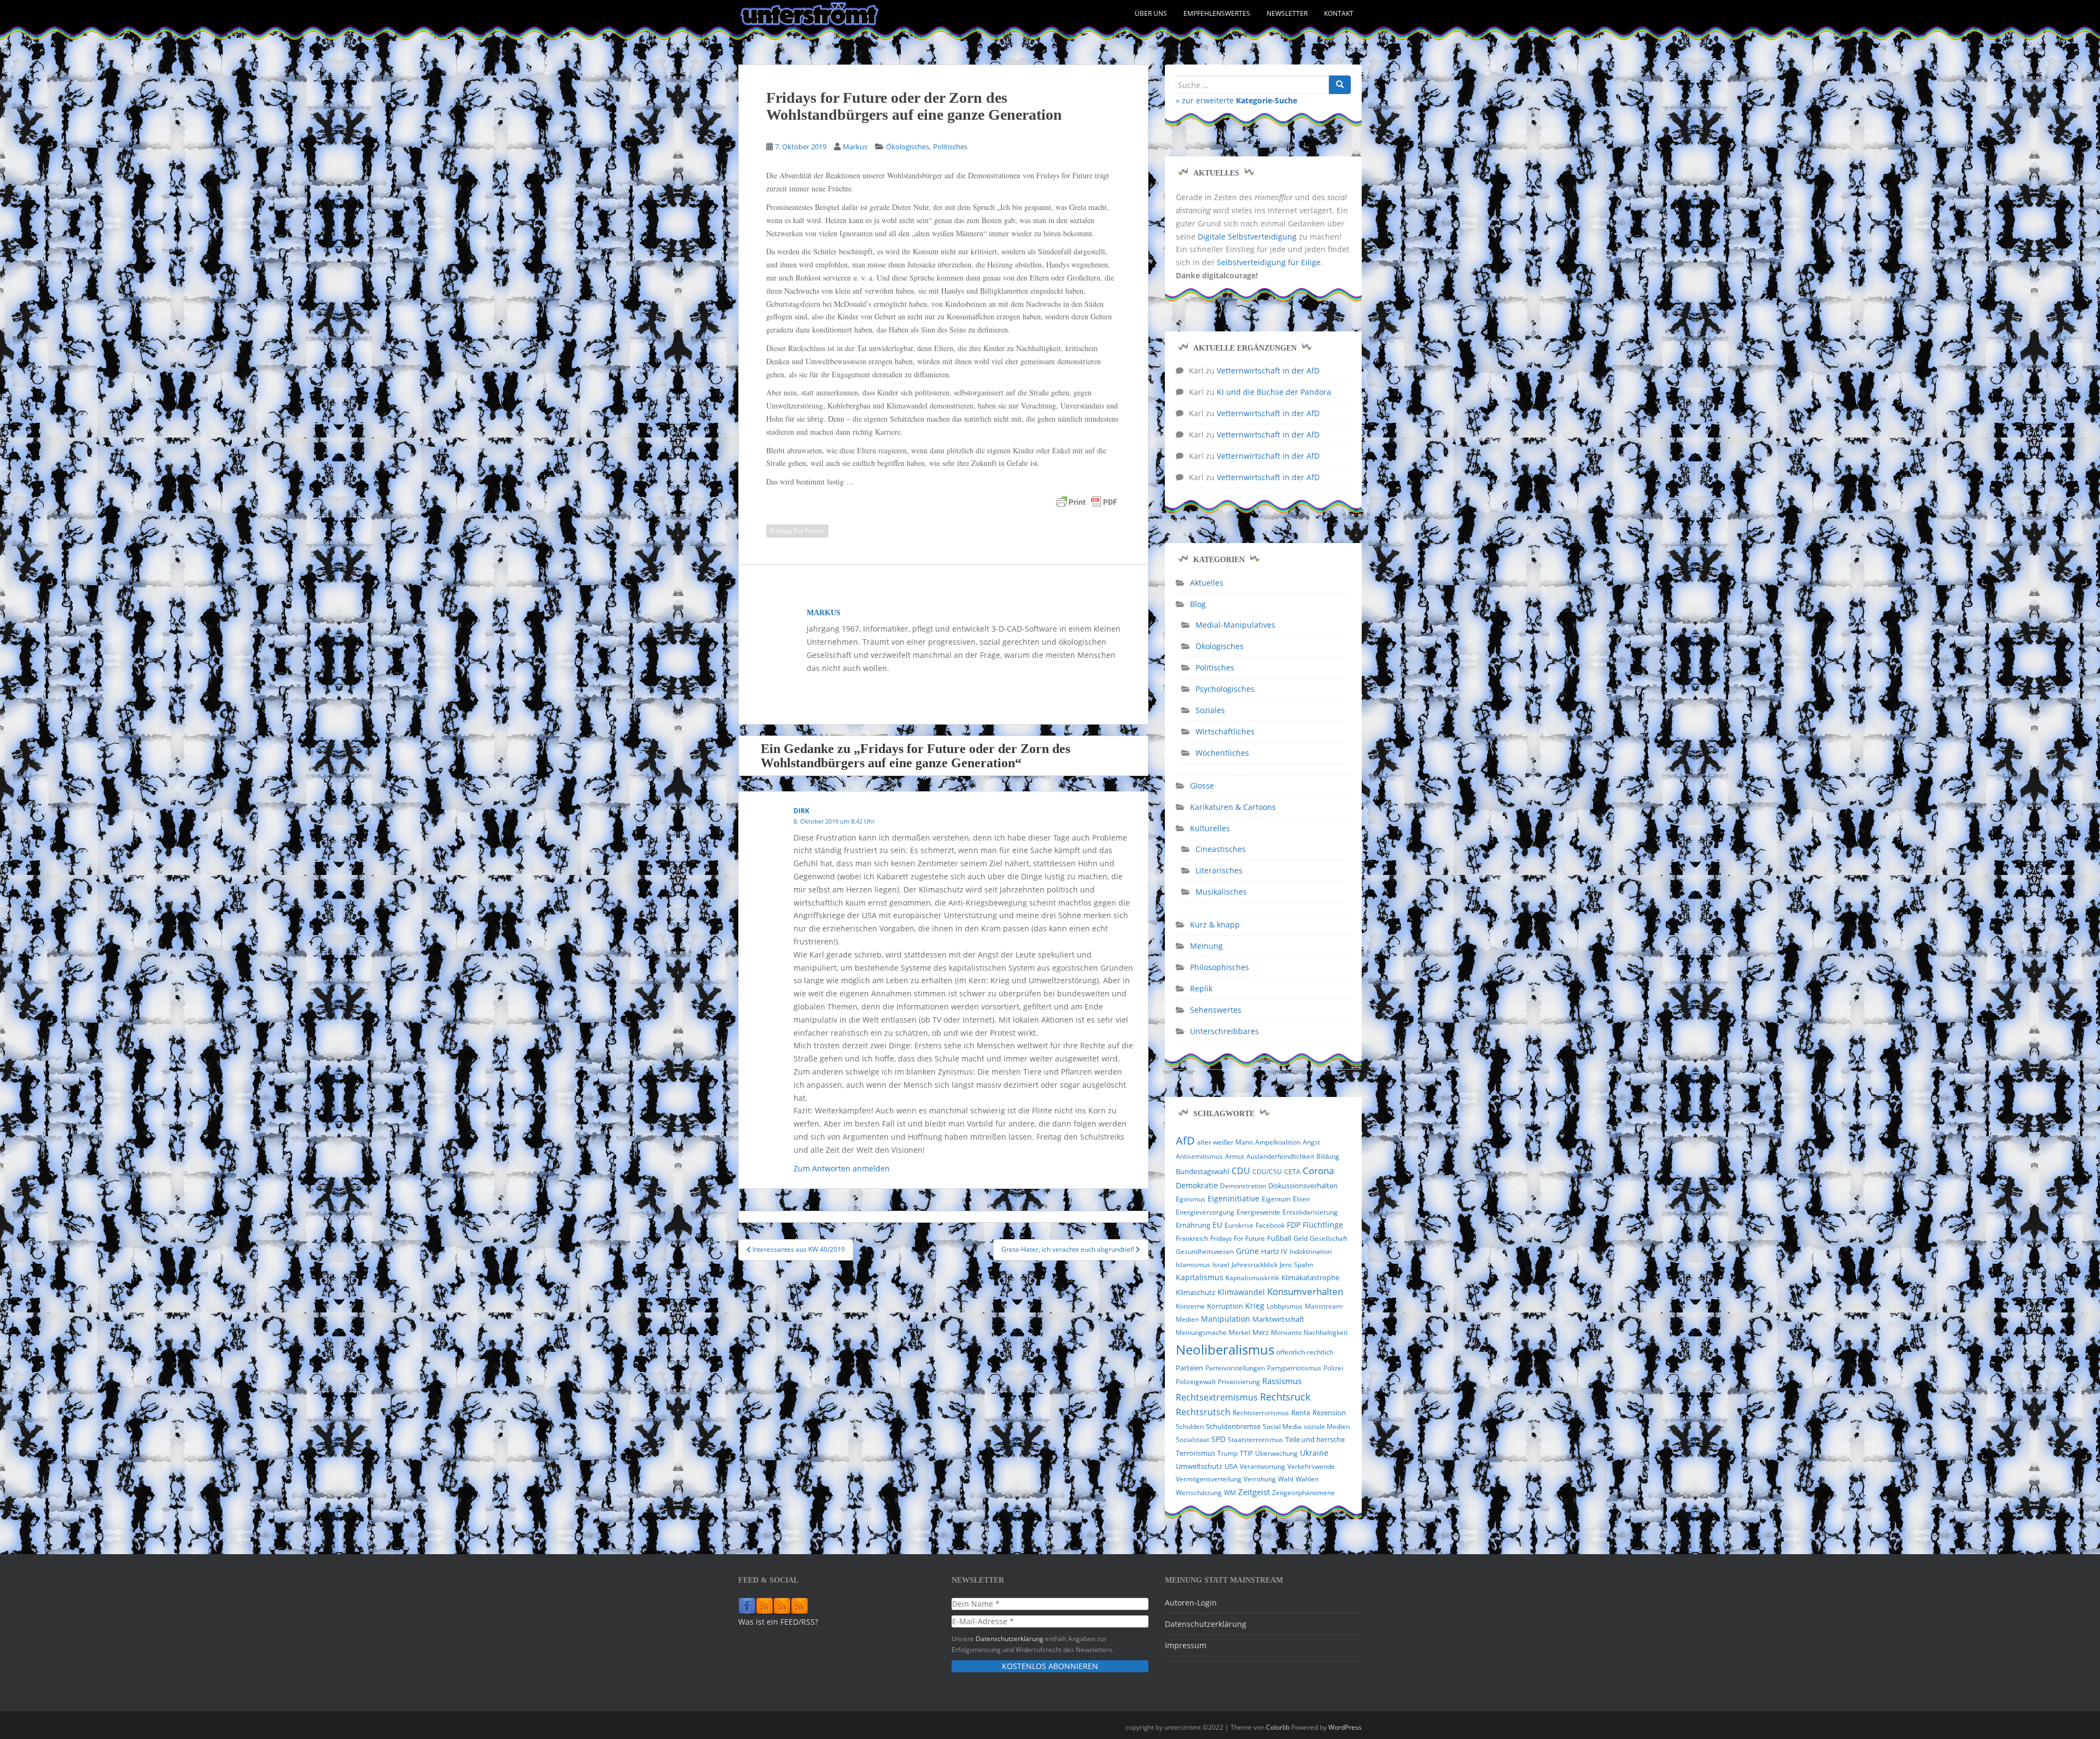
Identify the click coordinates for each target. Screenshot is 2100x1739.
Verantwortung (1262, 1466)
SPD (1218, 1439)
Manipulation (1226, 1319)
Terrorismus (1195, 1453)
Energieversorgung (1205, 1212)
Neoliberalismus (1225, 1349)
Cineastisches (1221, 849)
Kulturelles (1210, 828)
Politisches (950, 147)
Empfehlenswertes (1217, 13)
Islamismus (1193, 1265)
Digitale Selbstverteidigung (1247, 237)
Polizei (1333, 1368)
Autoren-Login (1191, 1603)
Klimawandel (1241, 1292)
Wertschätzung (1199, 1493)
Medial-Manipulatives (1235, 625)
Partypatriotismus (1294, 1368)
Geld (1300, 1238)
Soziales (1210, 710)
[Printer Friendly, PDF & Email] (1087, 502)
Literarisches (1219, 870)
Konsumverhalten (1305, 1291)
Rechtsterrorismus (1261, 1413)
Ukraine (1314, 1453)
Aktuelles (1207, 583)
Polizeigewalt (1196, 1382)
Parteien (1189, 1368)
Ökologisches (908, 147)
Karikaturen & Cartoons (1233, 807)
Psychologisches (1225, 689)
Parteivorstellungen (1235, 1368)
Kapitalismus (1200, 1277)
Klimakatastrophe (1310, 1277)
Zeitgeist (1254, 1492)
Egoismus (1191, 1199)
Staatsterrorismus (1255, 1440)
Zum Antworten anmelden (842, 1168)
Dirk (801, 811)
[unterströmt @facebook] (747, 1606)
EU (1217, 1225)
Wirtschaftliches (1225, 731)
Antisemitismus (1199, 1156)
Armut (1235, 1156)
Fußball (1279, 1238)
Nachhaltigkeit (1326, 1332)
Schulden (1190, 1426)
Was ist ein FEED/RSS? (778, 1622)
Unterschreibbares (1224, 1031)
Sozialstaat (1192, 1440)
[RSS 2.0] (765, 1606)
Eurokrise (1239, 1225)
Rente (1301, 1413)
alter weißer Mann (1225, 1142)
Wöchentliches (1222, 753)
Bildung (1328, 1156)
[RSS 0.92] (782, 1606)
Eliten (1301, 1199)
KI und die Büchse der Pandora (1274, 392)
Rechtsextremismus (1217, 1397)
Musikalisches (1221, 892)
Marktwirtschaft (1278, 1319)
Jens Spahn (1296, 1265)
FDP (1294, 1225)
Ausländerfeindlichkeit (1280, 1156)
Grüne (1247, 1251)
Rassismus (1282, 1381)
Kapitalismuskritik (1252, 1278)
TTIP (1246, 1453)
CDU (1241, 1171)
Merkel (1239, 1332)
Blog (1198, 604)
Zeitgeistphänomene (1303, 1493)
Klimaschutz (1195, 1292)
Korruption (1225, 1306)
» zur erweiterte (1236, 100)
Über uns (1151, 13)
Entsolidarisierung (1310, 1212)
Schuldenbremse (1233, 1426)
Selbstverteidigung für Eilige (1269, 262)
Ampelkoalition (1278, 1142)
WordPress (1345, 1727)
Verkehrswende (1311, 1466)
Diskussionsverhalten (1303, 1186)
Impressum (1186, 1645)
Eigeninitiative (1233, 1198)
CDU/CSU (1267, 1172)
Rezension (1329, 1413)
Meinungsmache (1201, 1332)
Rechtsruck (1285, 1396)
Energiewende (1258, 1212)
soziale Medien (1327, 1426)
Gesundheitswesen (1205, 1251)
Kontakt (1339, 13)
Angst (1311, 1142)
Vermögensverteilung (1209, 1479)
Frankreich (1192, 1238)
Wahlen (1307, 1479)
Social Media (1282, 1426)
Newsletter (1287, 13)
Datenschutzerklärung (1010, 1638)
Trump (1227, 1453)
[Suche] (1340, 85)
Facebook (1270, 1225)
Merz (1261, 1332)
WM (1230, 1493)
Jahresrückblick (1255, 1265)
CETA (1292, 1172)
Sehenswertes (1216, 1010)
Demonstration (1243, 1186)
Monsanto (1286, 1332)
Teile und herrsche (1315, 1440)
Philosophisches (1220, 967)
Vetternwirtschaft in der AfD (1268, 370)
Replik (1201, 988)
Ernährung (1193, 1225)
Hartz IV (1274, 1251)
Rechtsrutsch (1203, 1412)
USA (1231, 1466)
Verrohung (1260, 1479)
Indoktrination (1311, 1251)
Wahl (1286, 1479)
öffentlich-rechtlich (1305, 1352)
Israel (1221, 1265)
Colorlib (1278, 1727)
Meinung (1206, 946)
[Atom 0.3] (800, 1606)
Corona (1318, 1171)
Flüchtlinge (1323, 1225)
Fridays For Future (797, 531)
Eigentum (1276, 1199)
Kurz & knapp (1215, 924)
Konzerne (1190, 1306)
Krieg (1255, 1306)
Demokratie (1197, 1186)
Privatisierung (1239, 1382)
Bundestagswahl (1203, 1171)
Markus (855, 147)
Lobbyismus (1285, 1306)
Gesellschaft (1329, 1238)
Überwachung (1276, 1453)
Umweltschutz (1199, 1466)
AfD (1185, 1140)
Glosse (1202, 786)
